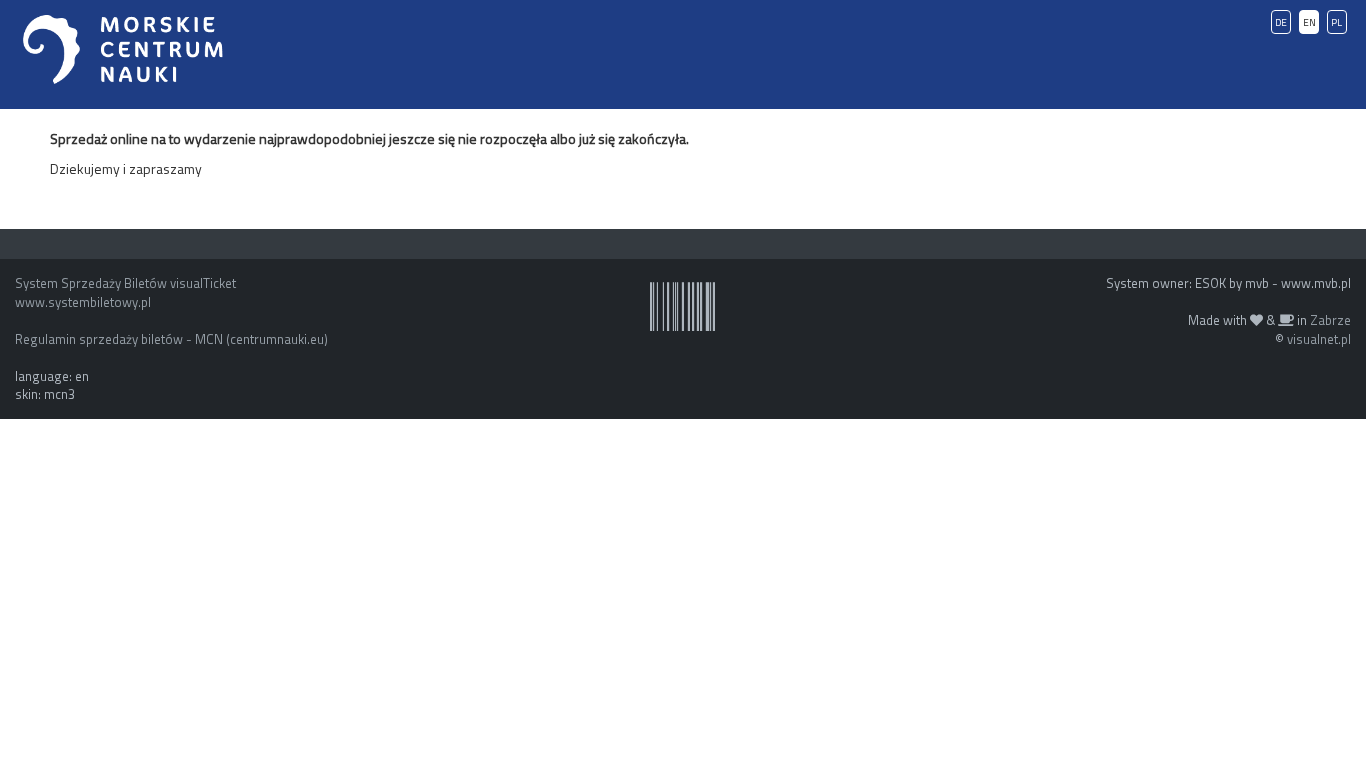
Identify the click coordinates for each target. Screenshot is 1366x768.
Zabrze (1330, 320)
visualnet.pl (1319, 339)
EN (1309, 22)
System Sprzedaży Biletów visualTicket (125, 283)
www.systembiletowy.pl (83, 302)
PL (1336, 22)
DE (1281, 22)
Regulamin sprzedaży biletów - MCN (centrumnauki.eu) (171, 339)
